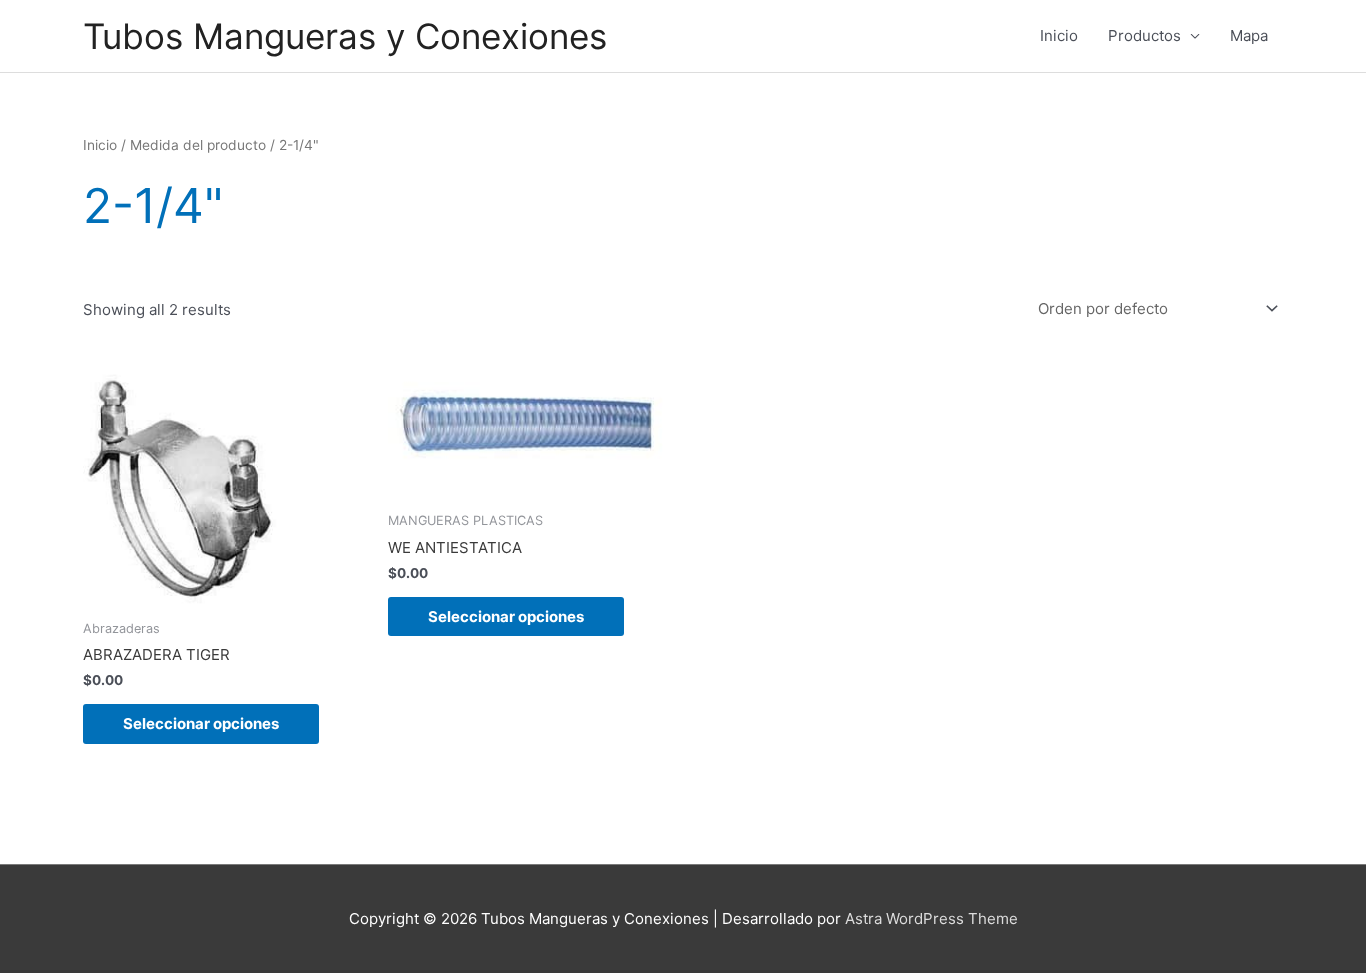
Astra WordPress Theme (931, 918)
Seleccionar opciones (201, 723)
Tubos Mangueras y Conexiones (345, 36)
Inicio (1059, 35)
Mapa (1249, 35)
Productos (1144, 35)
